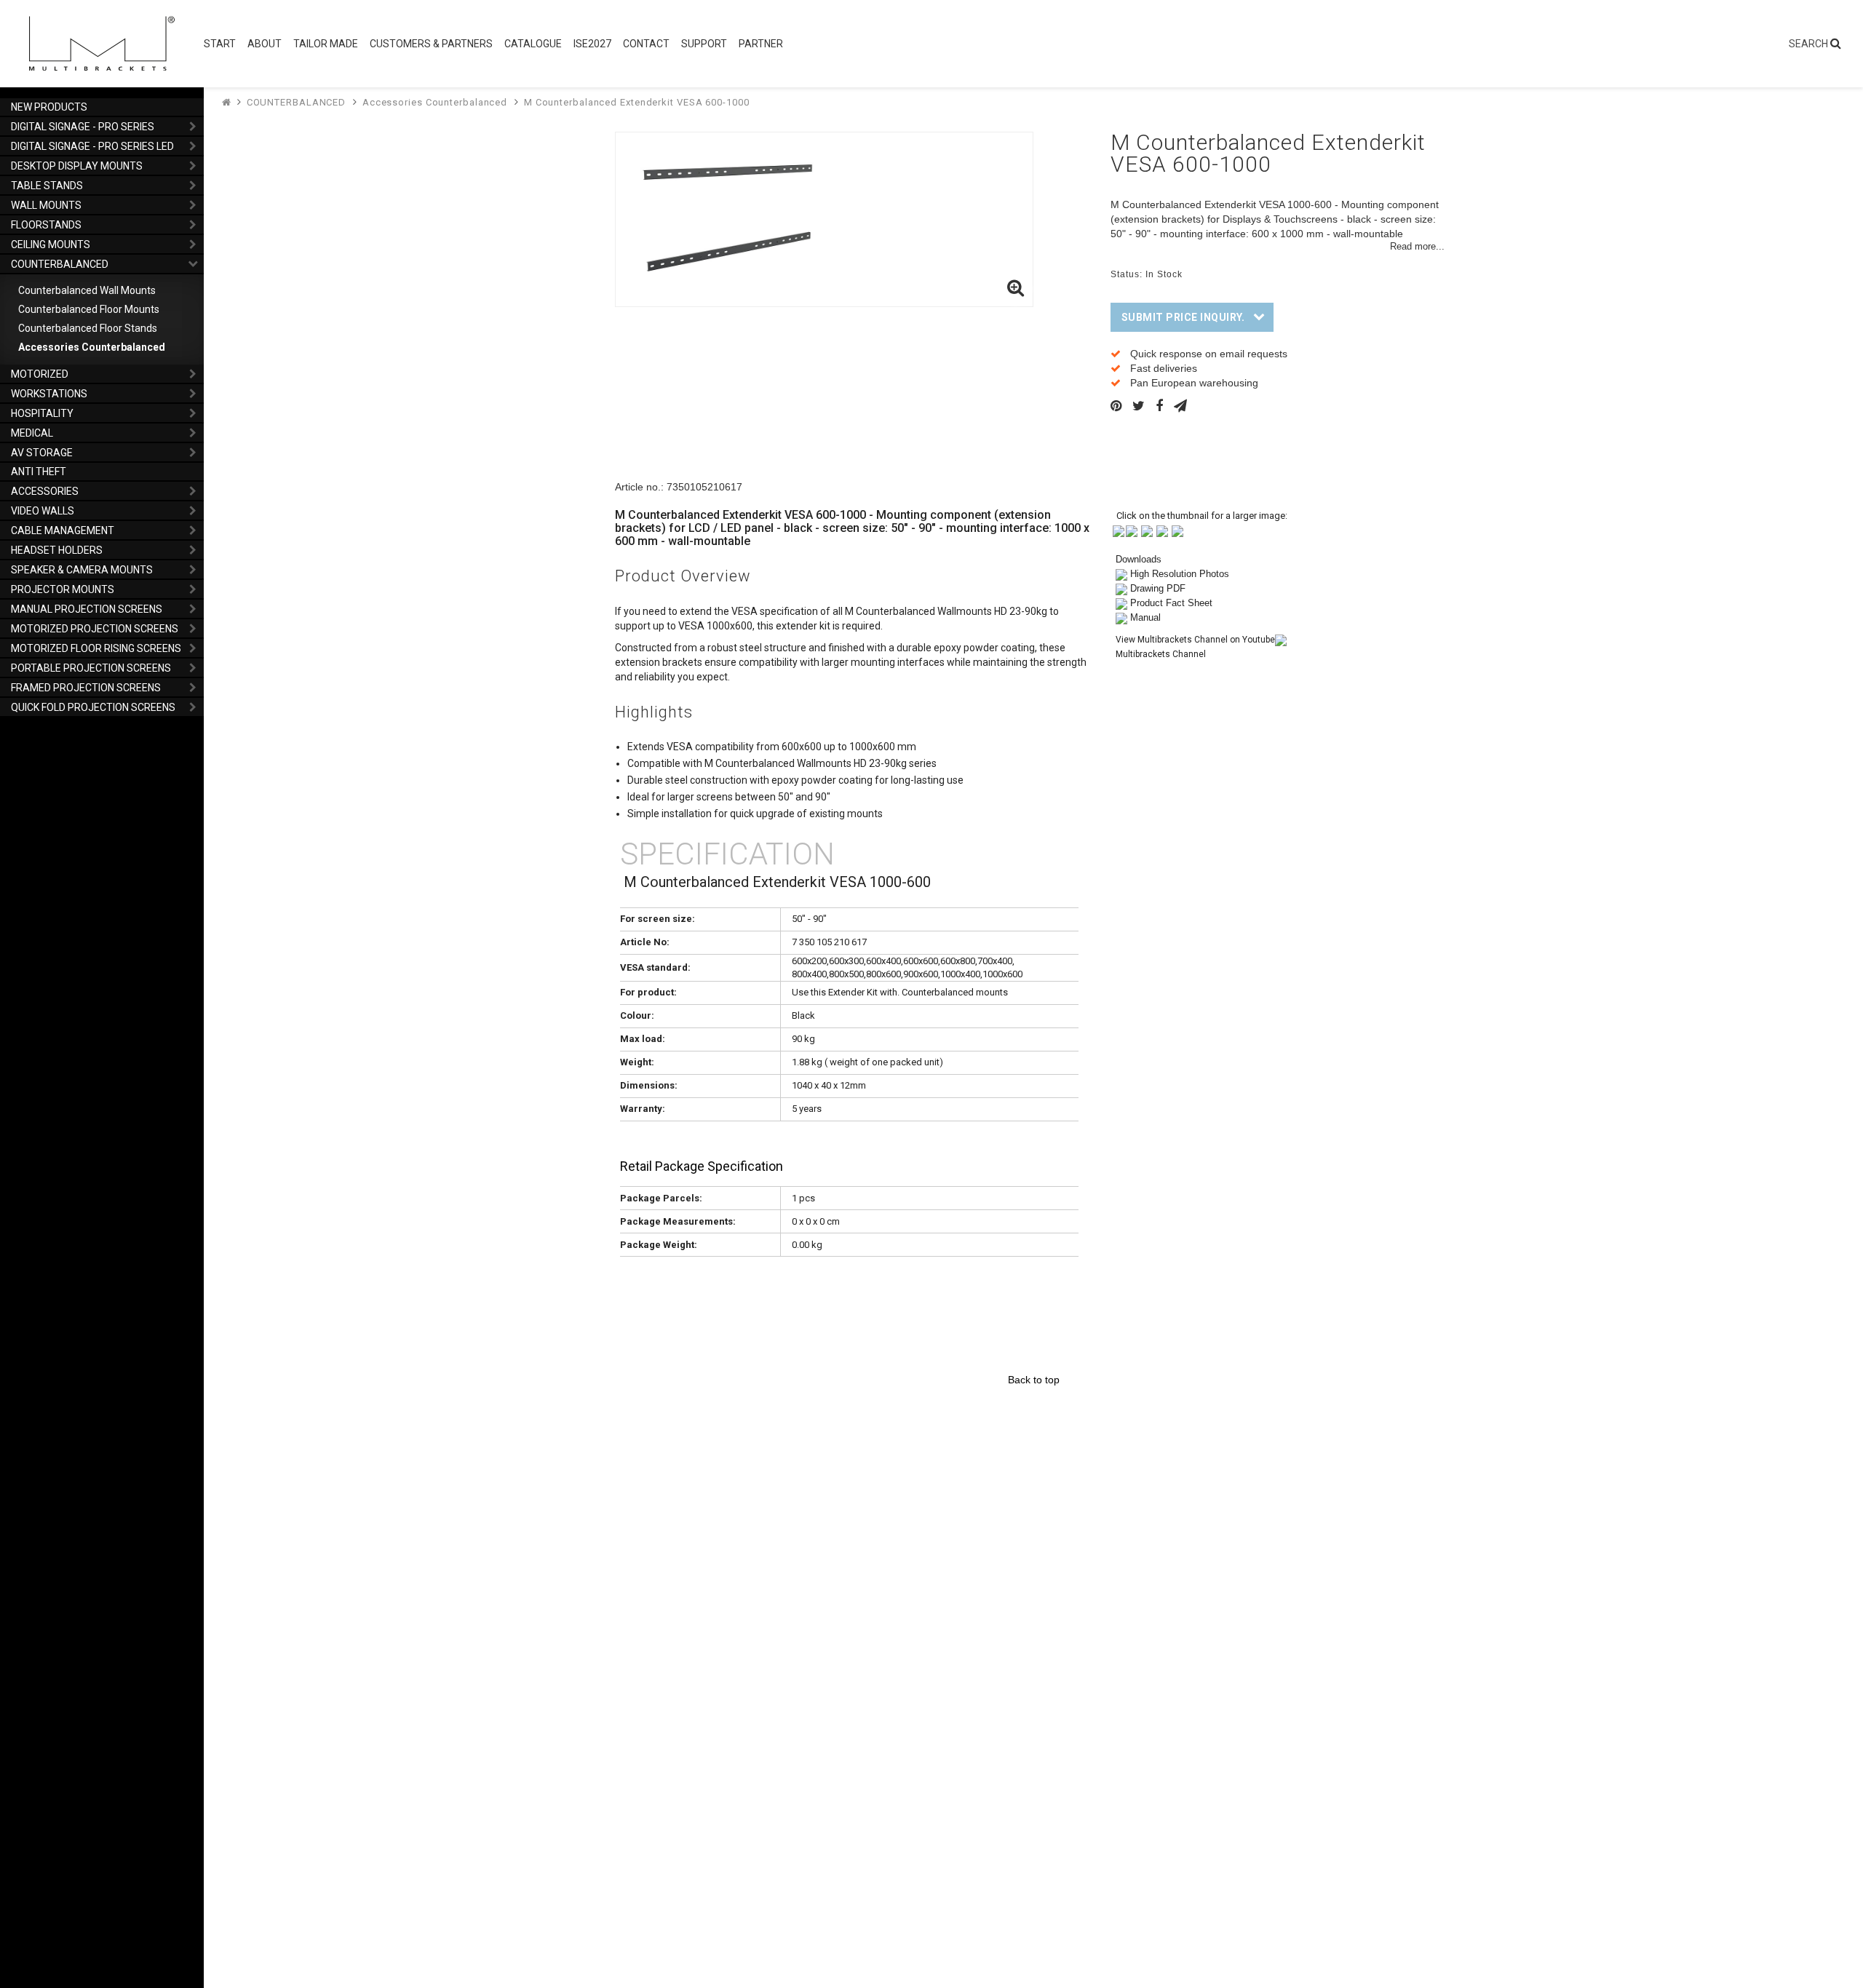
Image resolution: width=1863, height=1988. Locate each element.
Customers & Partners (431, 44)
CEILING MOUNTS (51, 244)
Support (704, 44)
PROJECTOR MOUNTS (63, 589)
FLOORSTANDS (46, 225)
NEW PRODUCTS (49, 107)
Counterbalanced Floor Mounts (89, 309)
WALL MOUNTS (46, 205)
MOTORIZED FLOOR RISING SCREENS (96, 648)
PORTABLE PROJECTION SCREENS (91, 668)
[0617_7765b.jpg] (1147, 530)
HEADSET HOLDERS (57, 550)
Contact (646, 44)
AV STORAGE (42, 453)
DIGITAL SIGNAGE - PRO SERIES (83, 127)
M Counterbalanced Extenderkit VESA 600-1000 (637, 102)
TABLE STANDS (47, 186)
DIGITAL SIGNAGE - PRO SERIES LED (92, 146)
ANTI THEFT (39, 472)
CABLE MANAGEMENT (63, 530)
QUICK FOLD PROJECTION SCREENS (93, 707)
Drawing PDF (1158, 588)
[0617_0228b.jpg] (1132, 530)
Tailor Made (326, 44)
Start (220, 44)
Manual (1145, 617)
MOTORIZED (40, 374)
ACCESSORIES (45, 491)
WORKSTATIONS (49, 394)
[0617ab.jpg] (1119, 530)
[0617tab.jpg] (1177, 530)
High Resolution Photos (1180, 574)
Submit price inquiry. (1183, 317)
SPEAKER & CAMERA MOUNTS (82, 570)
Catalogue (533, 44)
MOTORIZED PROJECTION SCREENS (95, 629)
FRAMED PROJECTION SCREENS (86, 688)
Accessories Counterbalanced (92, 347)
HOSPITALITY (42, 413)
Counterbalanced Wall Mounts (87, 290)
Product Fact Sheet (1171, 603)
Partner (761, 44)
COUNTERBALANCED (60, 264)
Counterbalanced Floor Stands (88, 328)
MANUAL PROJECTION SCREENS (87, 609)
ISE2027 (592, 44)
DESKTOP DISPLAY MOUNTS (77, 166)
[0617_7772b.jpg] (1162, 530)
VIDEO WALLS (43, 511)
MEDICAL (32, 433)
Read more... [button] (1417, 247)
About (265, 44)
